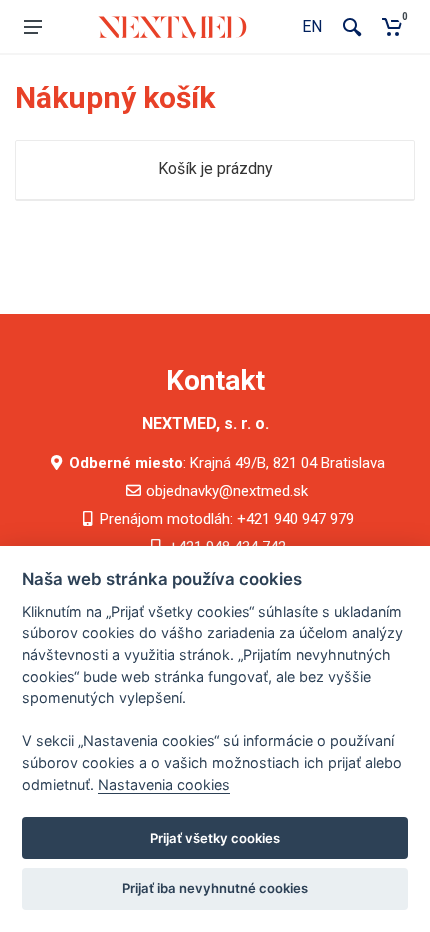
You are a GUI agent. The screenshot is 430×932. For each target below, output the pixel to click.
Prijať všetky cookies (215, 838)
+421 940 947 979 (295, 519)
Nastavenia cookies (164, 784)
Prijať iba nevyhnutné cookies (215, 888)
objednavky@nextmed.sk (227, 491)
